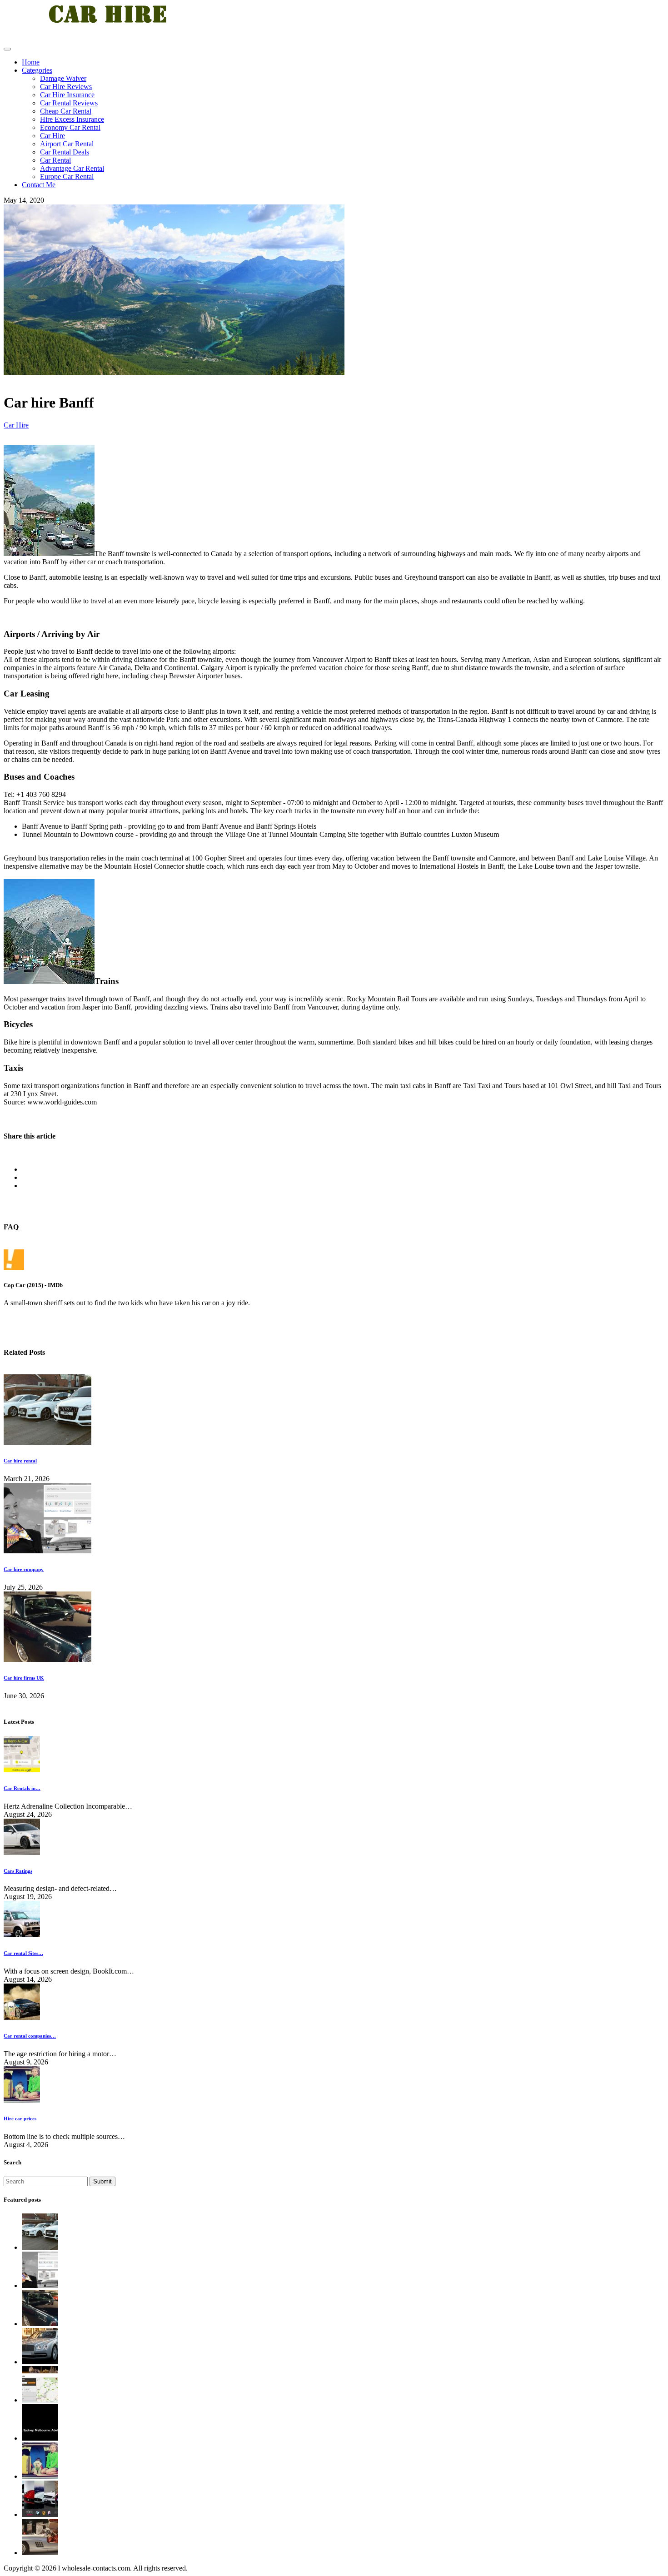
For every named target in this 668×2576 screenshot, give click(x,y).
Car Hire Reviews (66, 87)
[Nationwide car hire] (40, 2553)
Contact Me (39, 185)
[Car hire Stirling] (40, 2362)
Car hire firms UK (24, 1678)
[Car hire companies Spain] (40, 2514)
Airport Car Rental (67, 144)
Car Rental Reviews (69, 103)
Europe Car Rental (67, 177)
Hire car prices (20, 2118)
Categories (37, 70)
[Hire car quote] (40, 2438)
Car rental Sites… (23, 1953)
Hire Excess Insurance (72, 119)
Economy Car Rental (70, 127)
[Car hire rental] (47, 1442)
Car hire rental (20, 1461)
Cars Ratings (18, 1871)
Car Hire (52, 136)
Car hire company (24, 1569)
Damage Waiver (63, 78)
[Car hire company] (47, 1551)
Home (31, 62)
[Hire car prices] (40, 2476)
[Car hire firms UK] (47, 1659)
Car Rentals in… (22, 1788)
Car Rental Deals (65, 152)
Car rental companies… (30, 2036)
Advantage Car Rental (72, 168)
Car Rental (55, 160)
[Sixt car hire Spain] (40, 2400)
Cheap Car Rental (66, 111)
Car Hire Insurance (67, 95)
